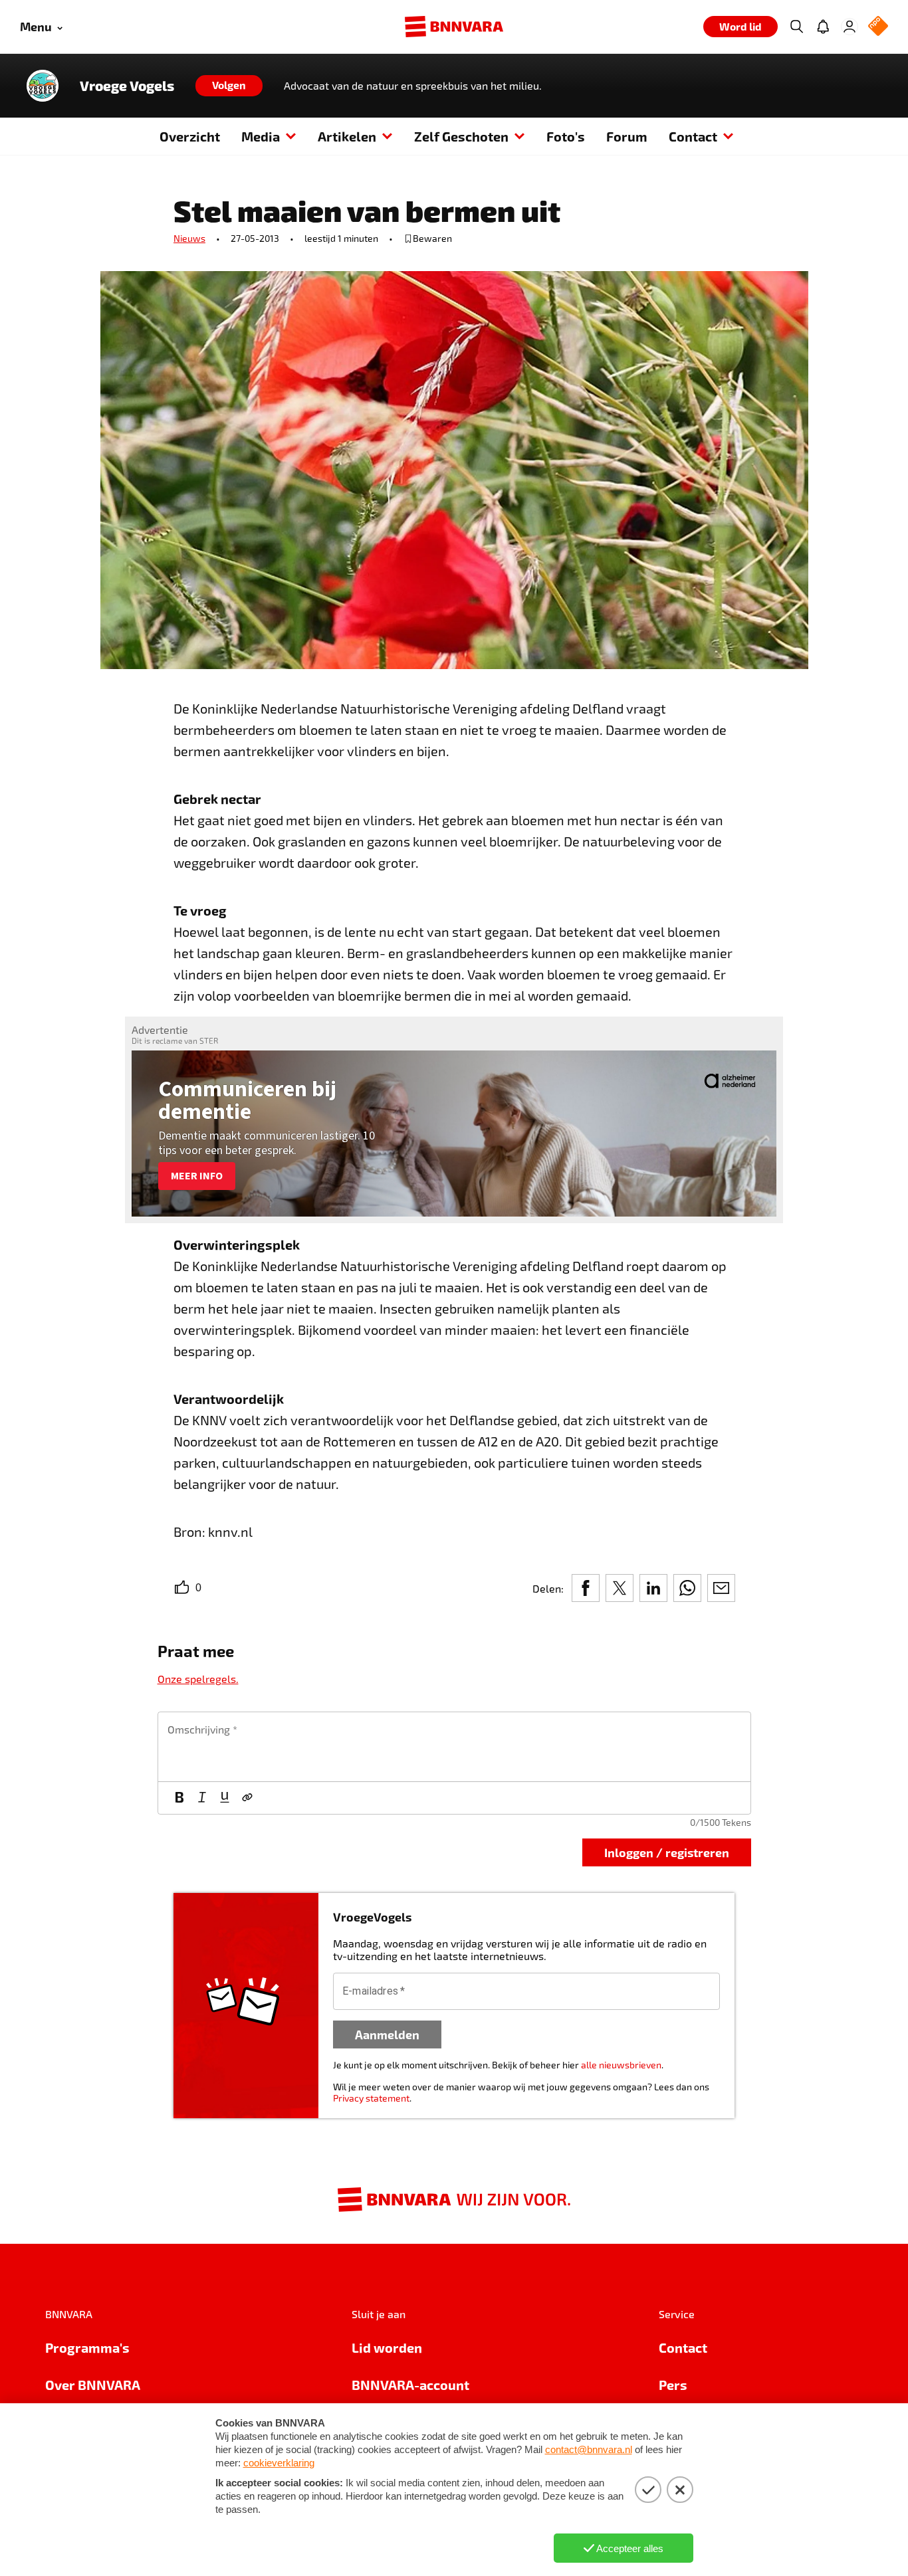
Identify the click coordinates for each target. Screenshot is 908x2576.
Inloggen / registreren (667, 1852)
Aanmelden (387, 2034)
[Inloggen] (850, 27)
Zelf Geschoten (461, 136)
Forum (627, 136)
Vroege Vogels (127, 86)
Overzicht (190, 136)
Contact (693, 136)
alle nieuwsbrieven (621, 2065)
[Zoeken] (796, 27)
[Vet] (179, 1798)
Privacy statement (371, 2098)
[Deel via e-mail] (721, 1588)
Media (261, 136)
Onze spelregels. (198, 1679)
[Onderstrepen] (225, 1798)
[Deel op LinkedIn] (653, 1588)
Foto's (566, 136)
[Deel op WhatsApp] (687, 1588)
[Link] (247, 1798)
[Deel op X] (620, 1588)
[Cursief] (202, 1798)
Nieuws (189, 238)
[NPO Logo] (878, 27)
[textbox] (454, 1747)
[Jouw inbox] (823, 27)
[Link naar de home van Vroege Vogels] (43, 86)
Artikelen (347, 136)
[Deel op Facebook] (586, 1588)
